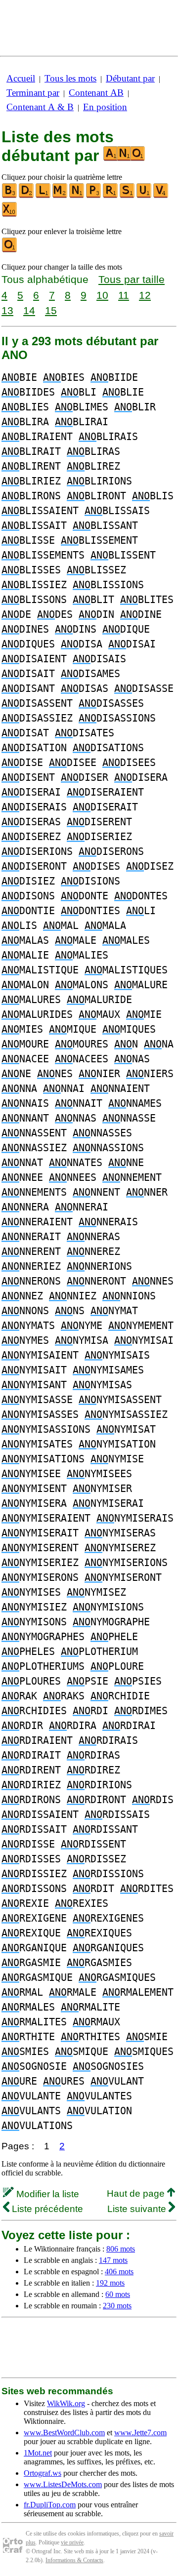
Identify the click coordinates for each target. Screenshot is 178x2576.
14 (29, 310)
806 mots (121, 2249)
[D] (27, 196)
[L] (44, 196)
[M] (60, 196)
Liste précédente (46, 2209)
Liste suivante (138, 2209)
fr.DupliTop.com (50, 2505)
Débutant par (130, 78)
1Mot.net (38, 2453)
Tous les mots (70, 78)
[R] (111, 196)
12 (145, 295)
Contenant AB (96, 93)
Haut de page (137, 2194)
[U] (144, 196)
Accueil (21, 78)
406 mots (119, 2272)
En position (105, 107)
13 (7, 310)
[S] (128, 196)
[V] (161, 196)
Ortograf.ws (43, 2473)
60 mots (118, 2294)
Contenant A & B (40, 107)
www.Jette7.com (140, 2433)
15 (51, 310)
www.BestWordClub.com (64, 2433)
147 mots (113, 2260)
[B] (10, 196)
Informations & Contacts (74, 2560)
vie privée (72, 2542)
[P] (94, 196)
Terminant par (33, 93)
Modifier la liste (46, 2194)
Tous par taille (132, 279)
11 (124, 295)
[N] (77, 196)
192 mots (110, 2283)
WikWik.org (66, 2403)
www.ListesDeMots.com (63, 2484)
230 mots (117, 2306)
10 (102, 295)
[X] (10, 215)
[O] (10, 250)
